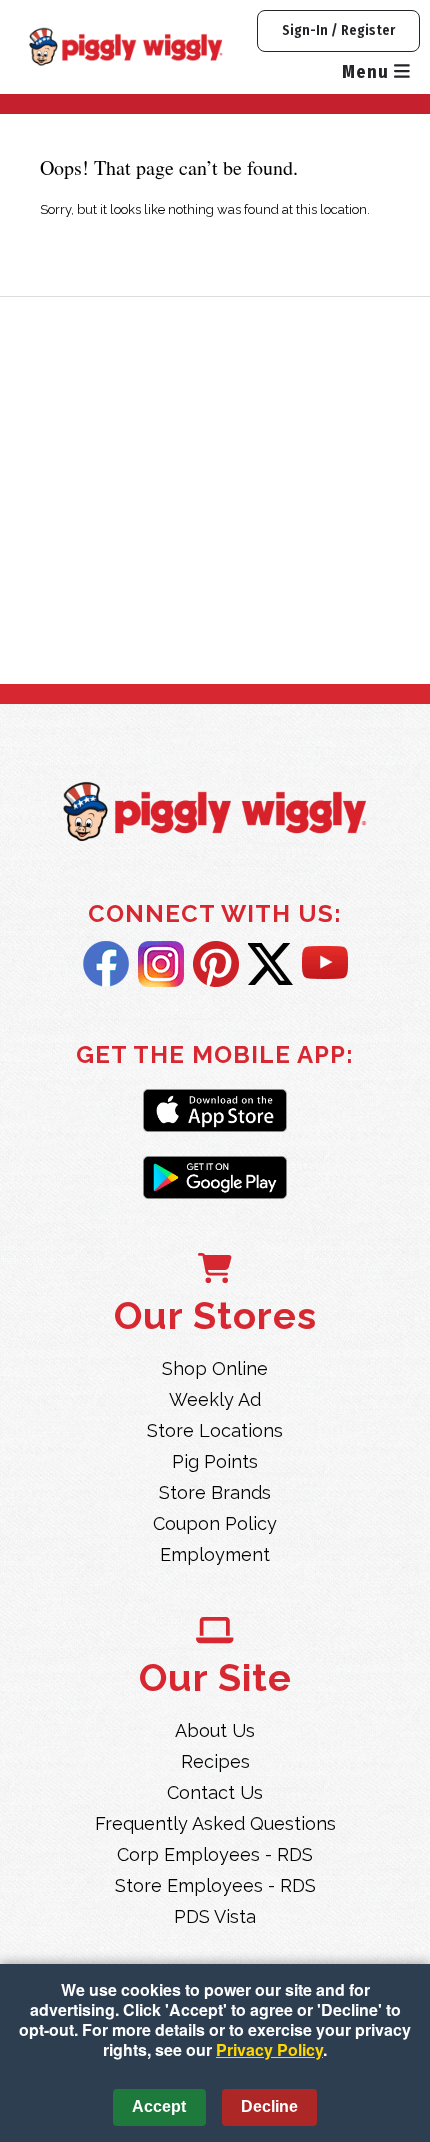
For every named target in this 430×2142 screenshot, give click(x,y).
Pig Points (215, 1461)
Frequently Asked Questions (215, 1823)
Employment (215, 1554)
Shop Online (215, 1368)
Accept (159, 2106)
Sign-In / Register (338, 30)
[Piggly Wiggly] (215, 814)
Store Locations (215, 1430)
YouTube (325, 964)
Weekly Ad (215, 1399)
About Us (215, 1730)
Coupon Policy (215, 1523)
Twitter (270, 964)
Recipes (215, 1761)
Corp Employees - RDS (215, 1854)
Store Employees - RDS (215, 1885)
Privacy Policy (269, 2049)
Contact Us (215, 1792)
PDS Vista (215, 1916)
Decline (269, 2106)
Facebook (106, 964)
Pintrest (216, 964)
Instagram (161, 964)
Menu (368, 72)
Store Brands (215, 1492)
